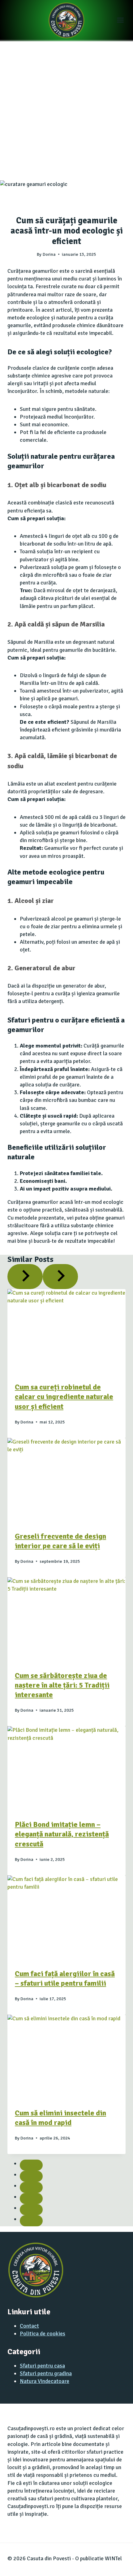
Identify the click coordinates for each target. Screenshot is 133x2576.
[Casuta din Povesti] (66, 20)
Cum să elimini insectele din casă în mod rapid (60, 2118)
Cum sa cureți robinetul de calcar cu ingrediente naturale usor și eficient (64, 1397)
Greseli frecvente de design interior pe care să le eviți (60, 1541)
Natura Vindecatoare (45, 2381)
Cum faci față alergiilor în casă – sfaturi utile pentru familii (65, 1978)
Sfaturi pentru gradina (46, 2373)
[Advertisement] (66, 111)
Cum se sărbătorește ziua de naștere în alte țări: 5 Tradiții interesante (62, 1685)
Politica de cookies (43, 2334)
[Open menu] (123, 20)
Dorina (49, 254)
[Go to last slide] (25, 1276)
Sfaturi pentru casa (42, 2366)
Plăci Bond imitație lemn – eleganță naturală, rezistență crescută (62, 1834)
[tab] (31, 2165)
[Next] (60, 1276)
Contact (29, 2326)
